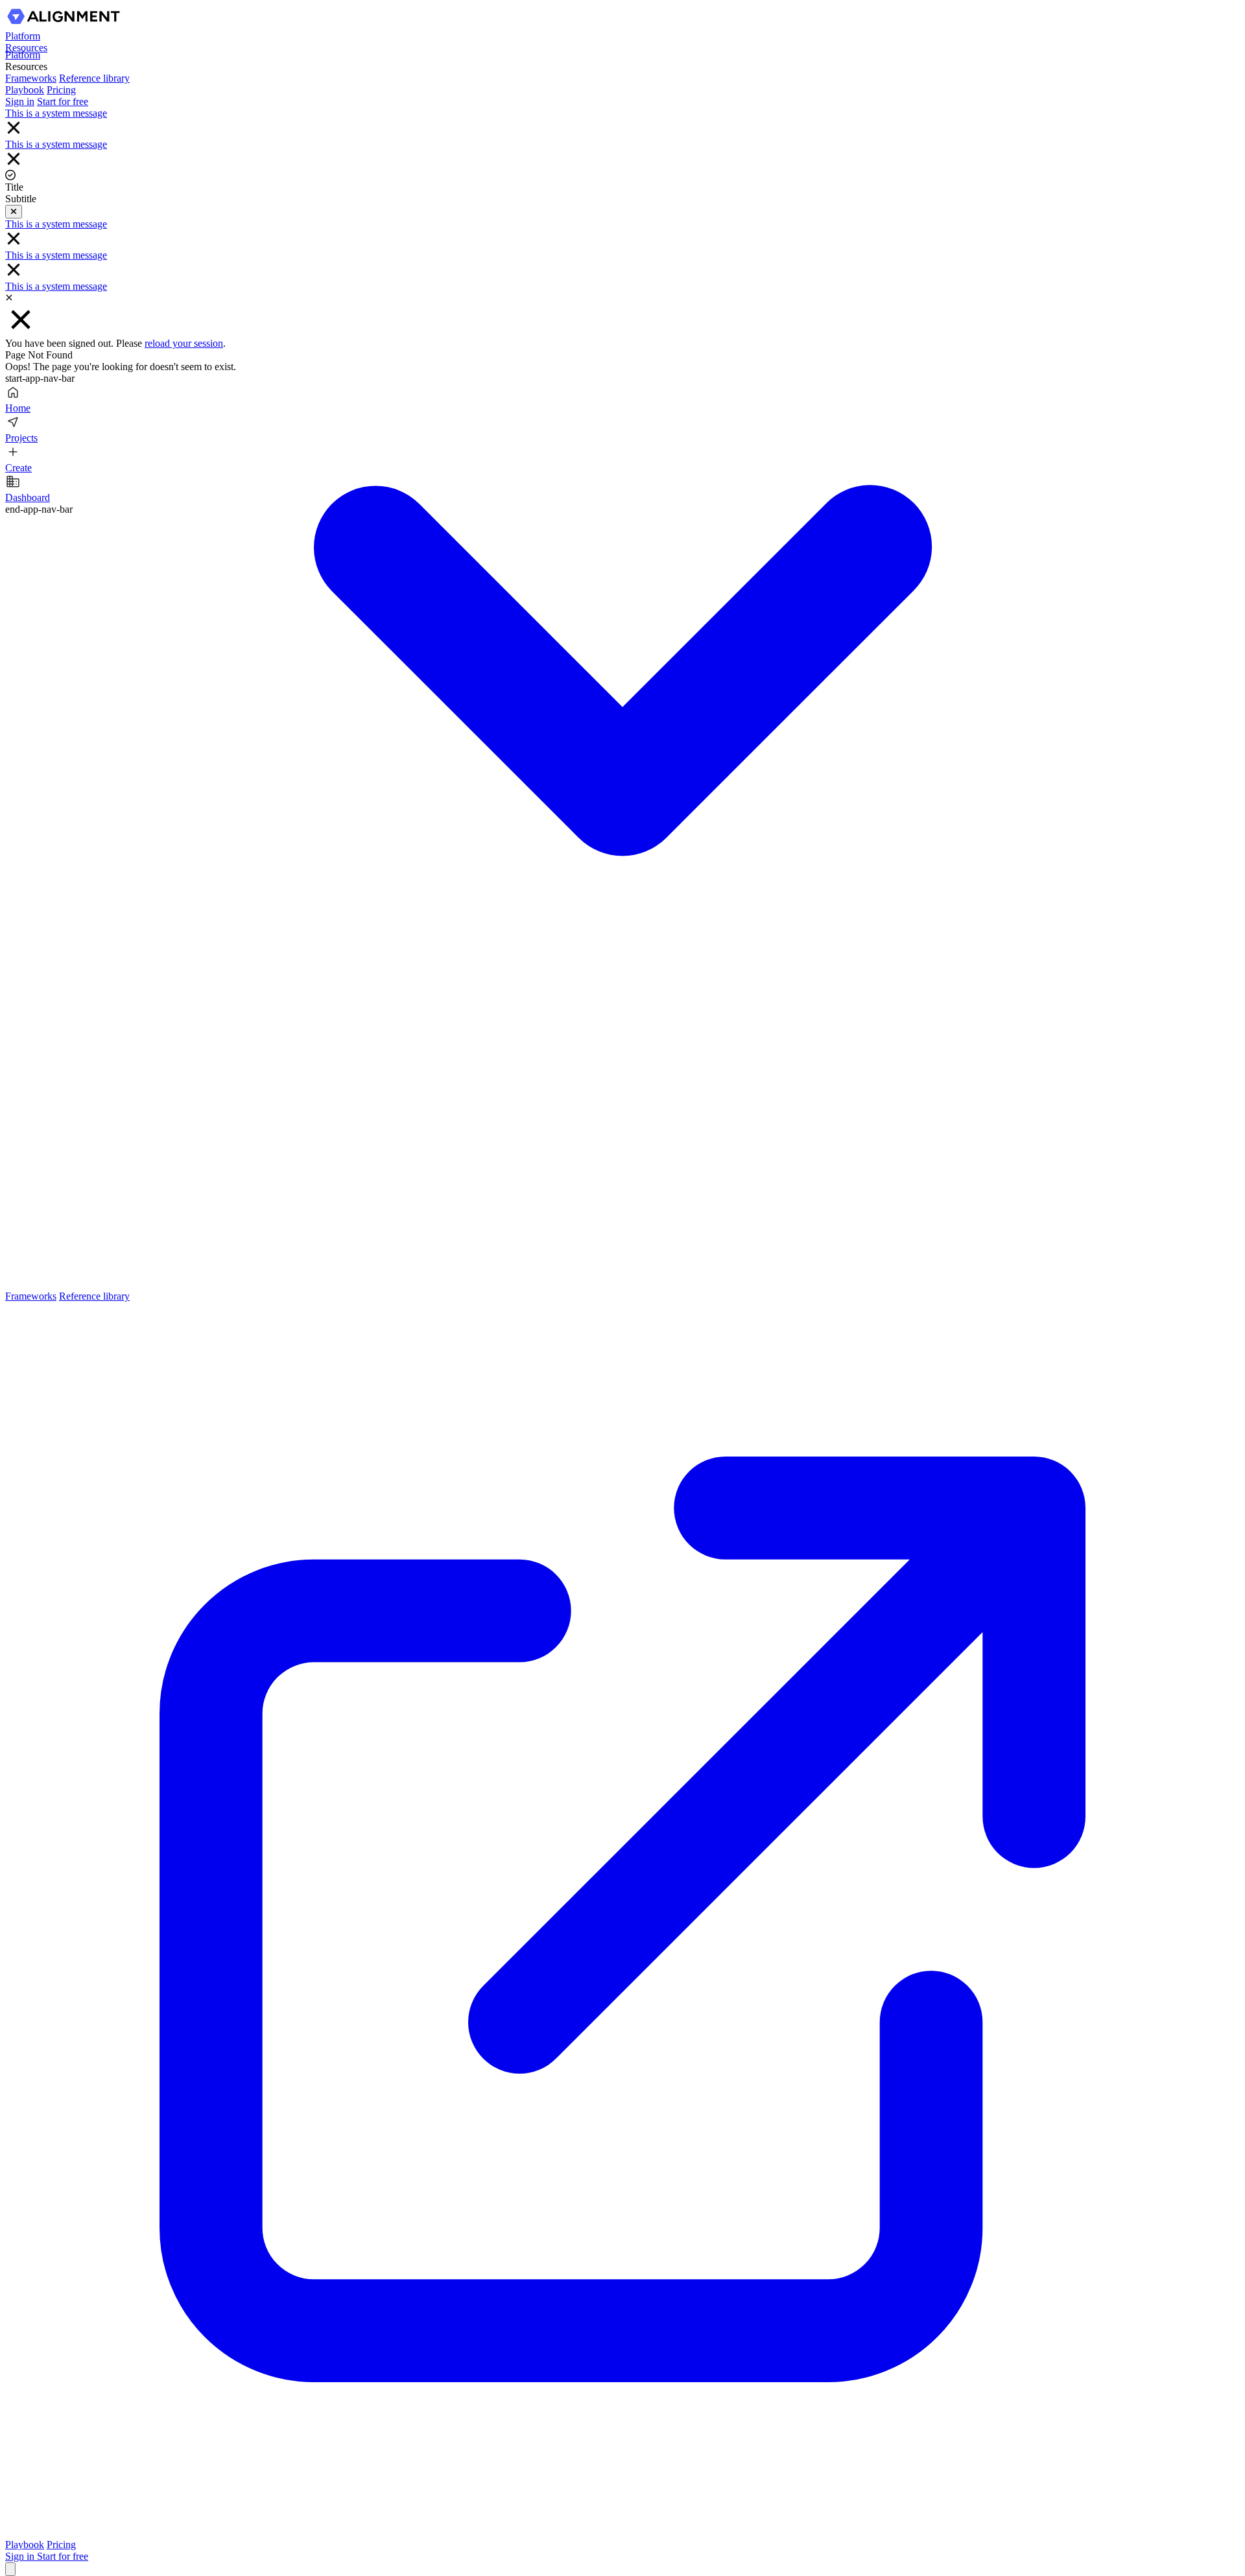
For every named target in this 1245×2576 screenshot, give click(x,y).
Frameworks (31, 1296)
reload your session (184, 343)
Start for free (63, 2556)
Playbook (25, 2545)
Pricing (61, 2545)
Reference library (94, 78)
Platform (23, 36)
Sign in (21, 2556)
